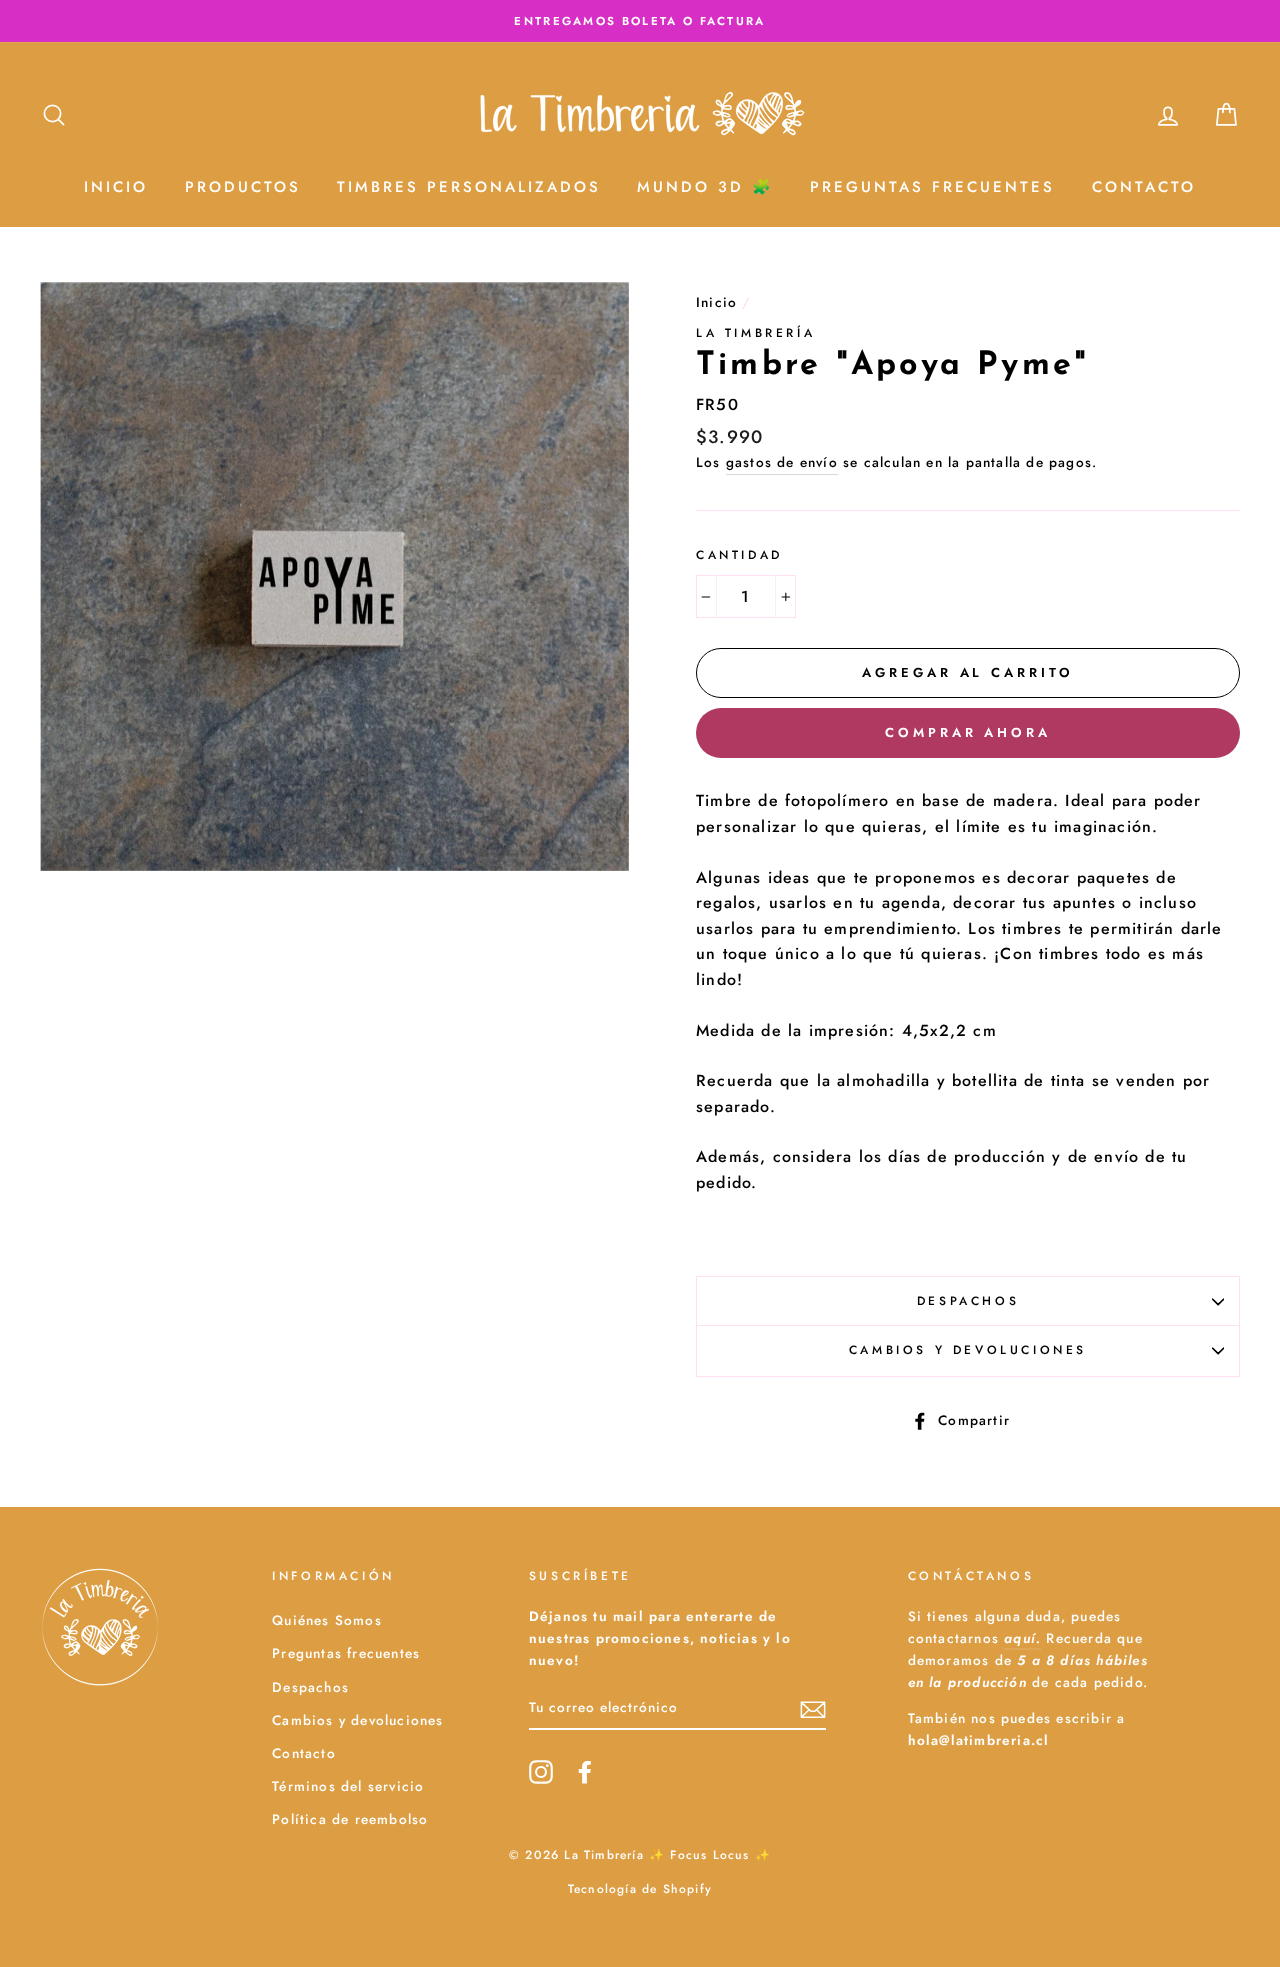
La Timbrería (755, 333)
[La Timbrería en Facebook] (585, 1772)
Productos (243, 187)
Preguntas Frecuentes (932, 187)
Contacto (1144, 187)
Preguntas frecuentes (346, 1653)
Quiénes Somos (327, 1620)
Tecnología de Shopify (640, 1889)
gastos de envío (782, 462)
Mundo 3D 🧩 (705, 187)
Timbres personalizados (469, 187)
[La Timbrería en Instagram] (541, 1772)
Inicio (116, 187)
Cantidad (739, 555)
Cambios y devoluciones (968, 1350)
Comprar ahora (968, 732)
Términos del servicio (348, 1786)
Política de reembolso (350, 1819)
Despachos (968, 1301)
